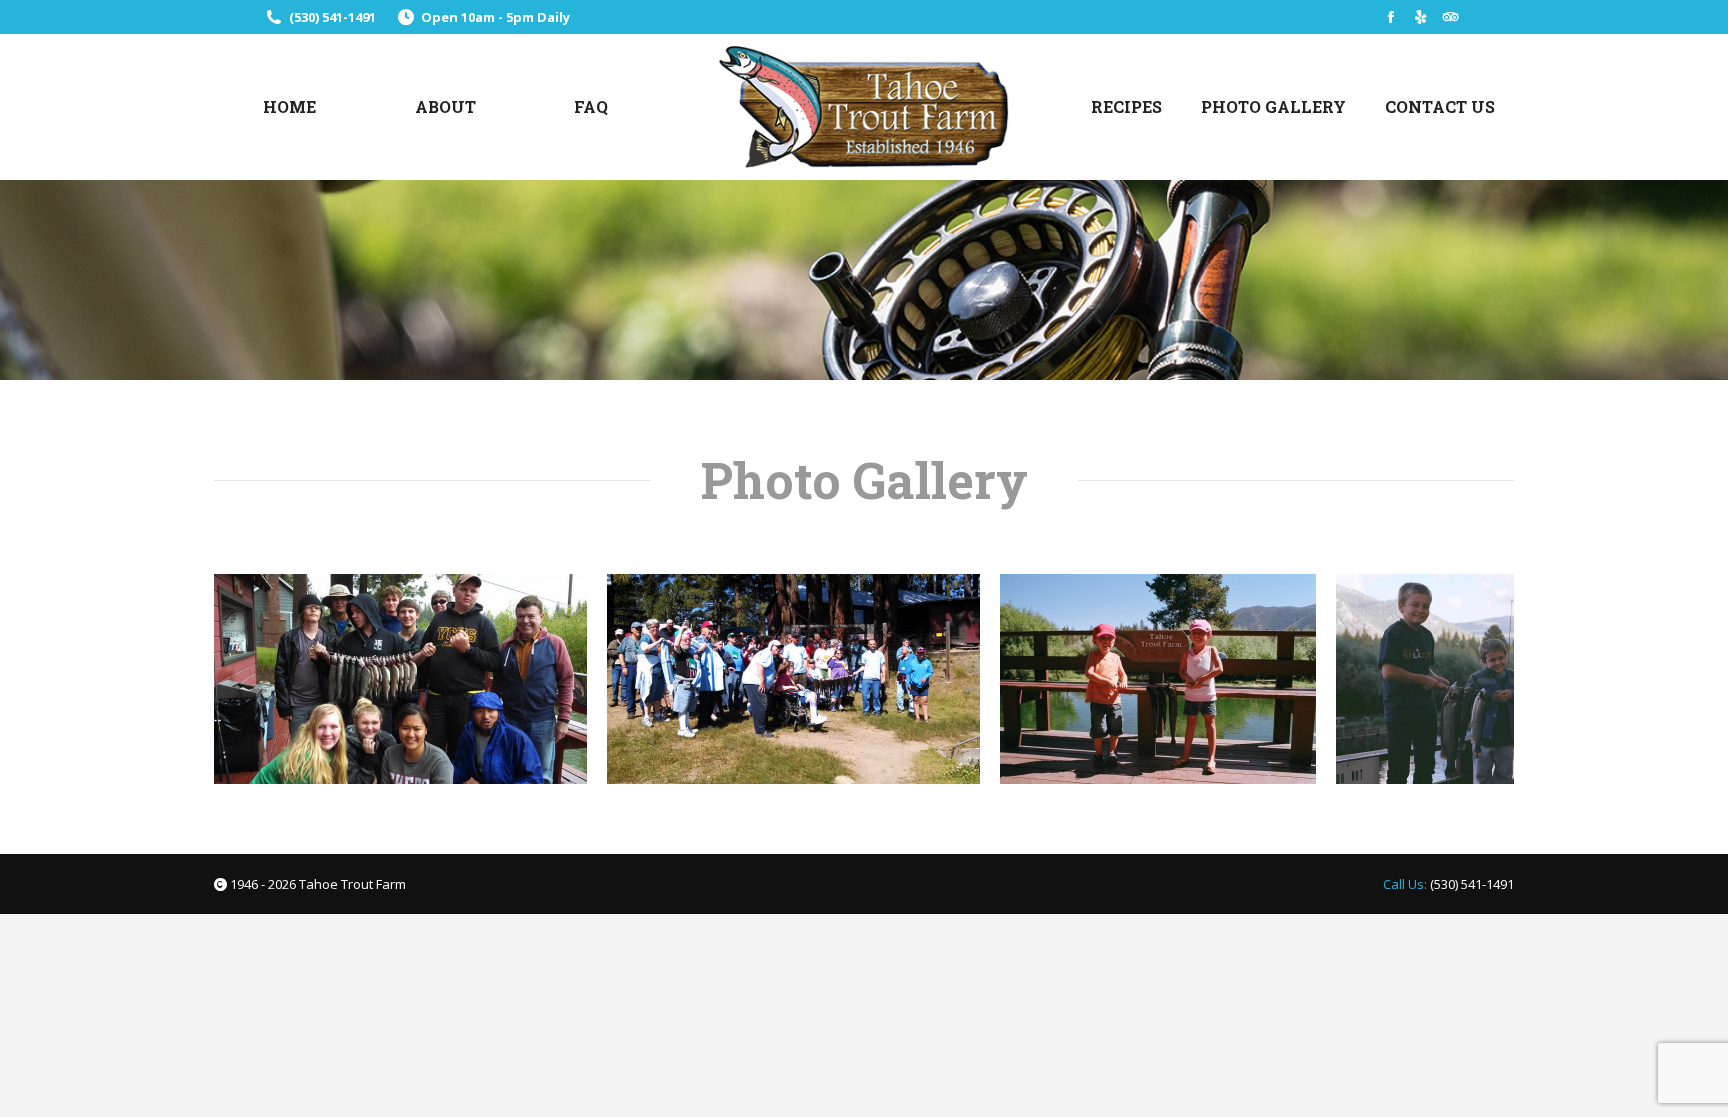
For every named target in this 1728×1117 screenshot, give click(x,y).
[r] (793, 679)
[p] (400, 679)
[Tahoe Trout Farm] (1158, 679)
